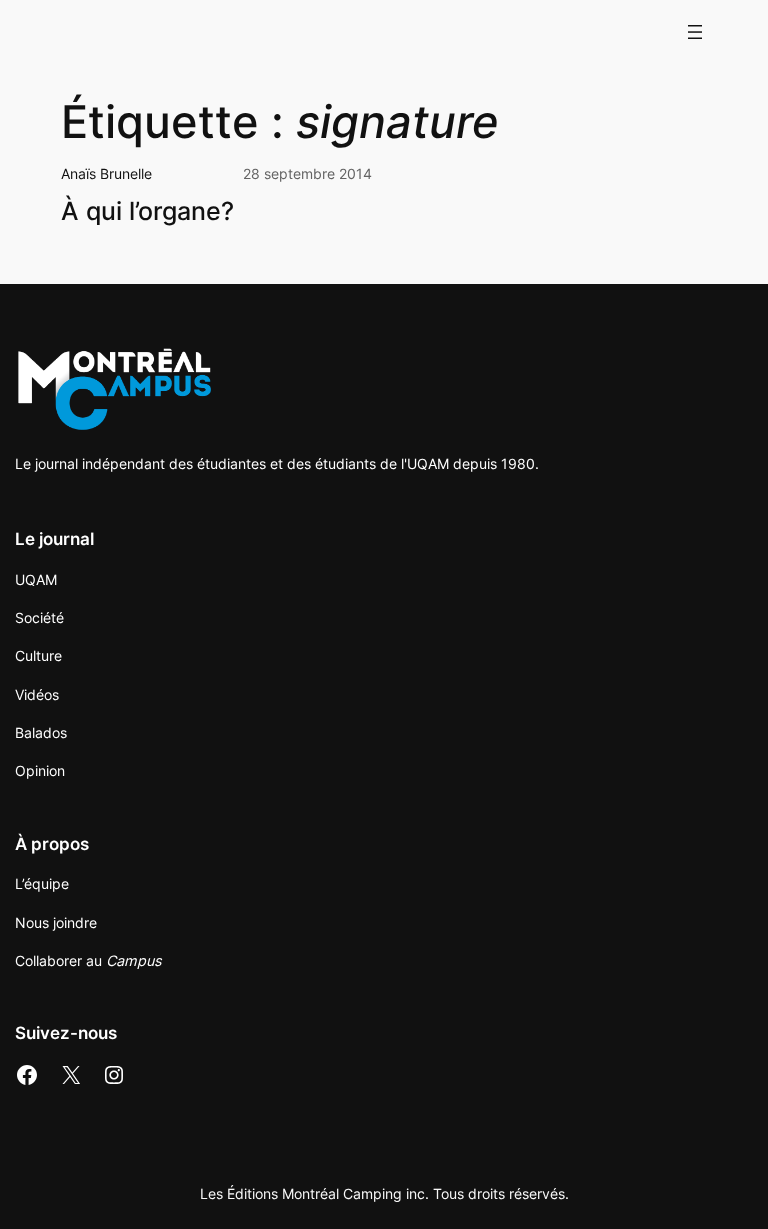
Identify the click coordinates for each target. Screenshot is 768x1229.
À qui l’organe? (147, 211)
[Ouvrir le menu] (695, 32)
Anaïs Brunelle (106, 173)
